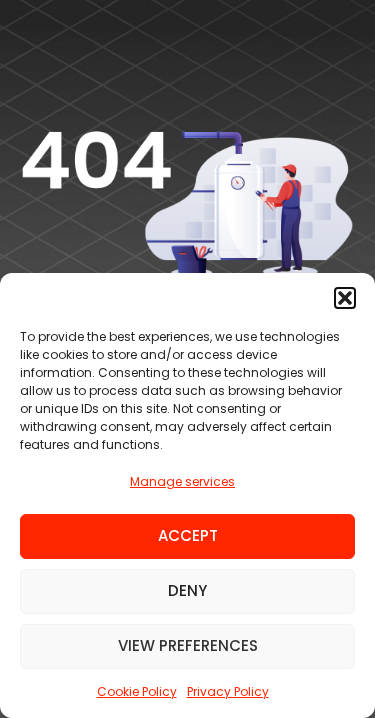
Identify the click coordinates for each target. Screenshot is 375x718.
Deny (187, 590)
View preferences (188, 645)
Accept (188, 535)
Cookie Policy (137, 691)
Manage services (182, 481)
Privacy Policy (228, 691)
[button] (345, 298)
